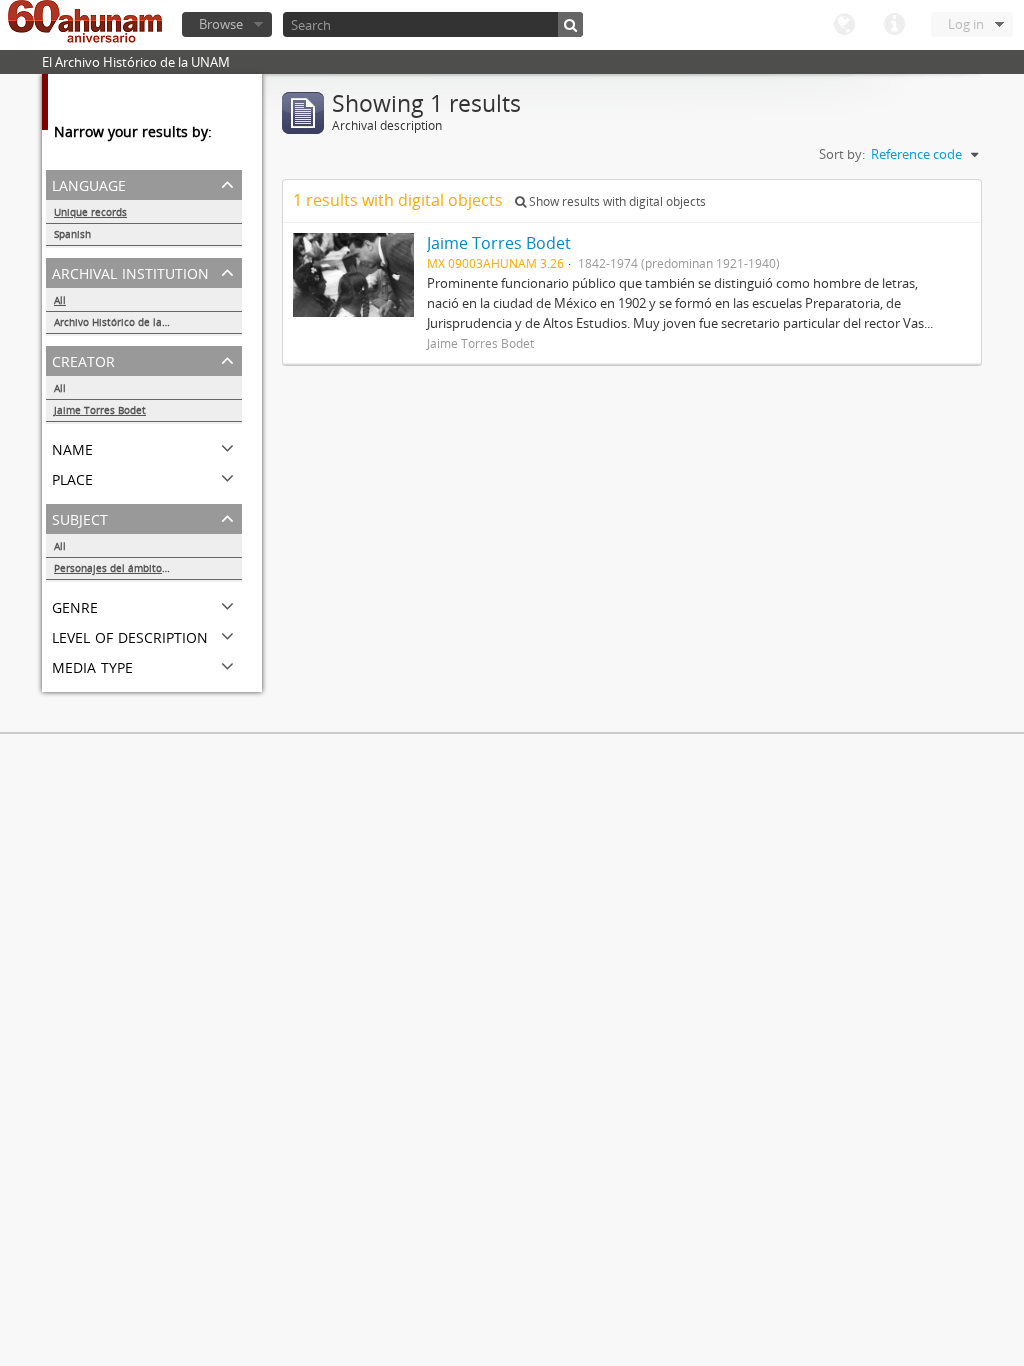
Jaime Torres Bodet (100, 410)
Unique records (90, 212)
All (60, 300)
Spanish (72, 234)
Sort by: (842, 154)
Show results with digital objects (616, 201)
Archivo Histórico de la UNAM (124, 322)
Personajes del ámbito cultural (128, 568)
